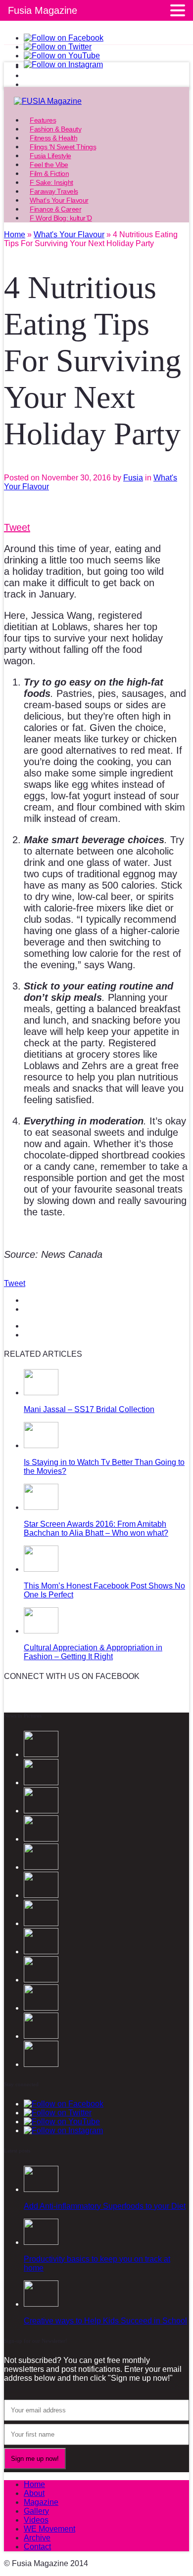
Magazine (41, 2502)
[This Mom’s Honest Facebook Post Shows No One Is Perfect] (41, 1569)
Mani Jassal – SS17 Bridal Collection (89, 1409)
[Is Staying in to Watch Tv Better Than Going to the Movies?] (41, 1445)
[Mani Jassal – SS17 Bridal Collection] (41, 1393)
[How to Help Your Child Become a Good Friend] (41, 2036)
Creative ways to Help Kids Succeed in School (105, 2321)
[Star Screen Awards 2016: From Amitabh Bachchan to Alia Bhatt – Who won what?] (41, 1507)
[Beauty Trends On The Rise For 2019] (41, 1952)
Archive (37, 2538)
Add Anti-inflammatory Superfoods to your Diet (105, 2206)
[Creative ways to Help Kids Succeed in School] (41, 2304)
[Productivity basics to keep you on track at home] (41, 2242)
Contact (37, 2547)
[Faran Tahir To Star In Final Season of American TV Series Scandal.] (41, 1811)
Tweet (17, 527)
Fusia (133, 478)
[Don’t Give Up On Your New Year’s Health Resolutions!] (41, 1980)
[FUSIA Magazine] (96, 101)
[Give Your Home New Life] (41, 2008)
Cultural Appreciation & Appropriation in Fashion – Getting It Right (93, 1652)
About (34, 2493)
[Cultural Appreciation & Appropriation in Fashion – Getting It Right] (41, 1631)
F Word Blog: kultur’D (61, 218)
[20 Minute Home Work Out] (41, 1923)
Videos (36, 2520)
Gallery (36, 2511)
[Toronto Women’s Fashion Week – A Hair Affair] (41, 2064)
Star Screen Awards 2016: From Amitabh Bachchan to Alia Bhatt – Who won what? (96, 1528)
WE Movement (49, 2529)
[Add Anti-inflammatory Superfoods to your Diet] (41, 2189)
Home (34, 2484)
